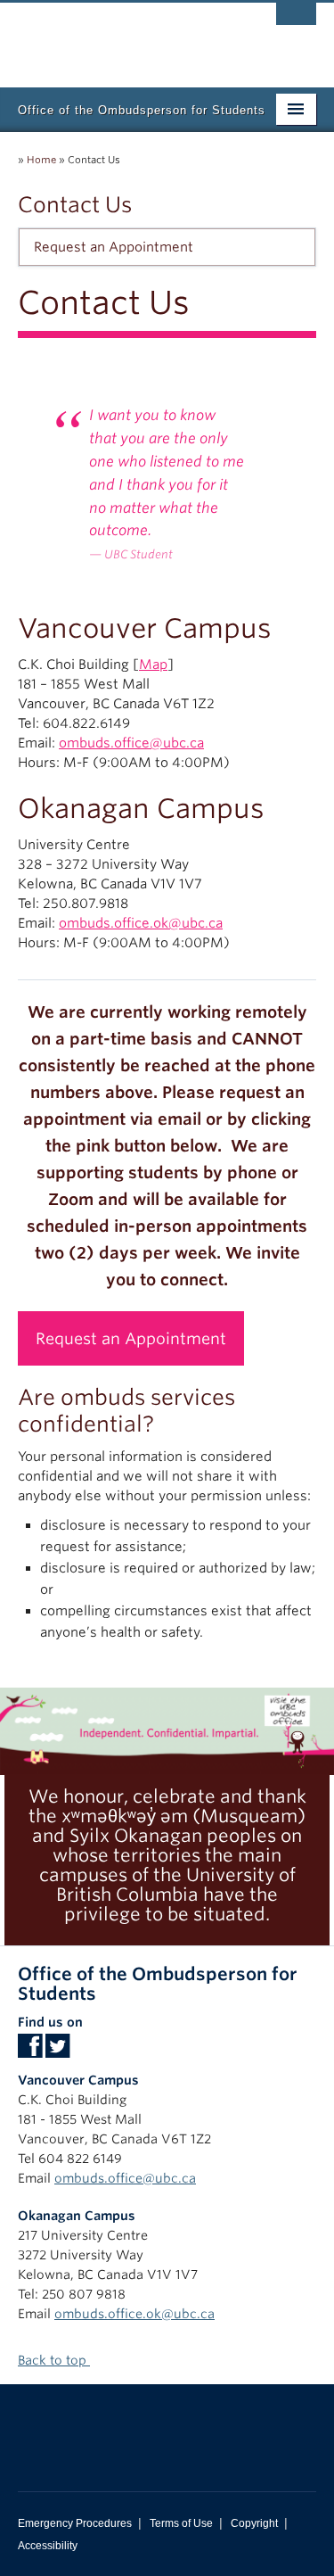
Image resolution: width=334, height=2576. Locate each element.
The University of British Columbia (122, 37)
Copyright (254, 2523)
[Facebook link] (30, 2052)
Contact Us (75, 205)
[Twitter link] (57, 2052)
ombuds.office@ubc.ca (131, 743)
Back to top (54, 2360)
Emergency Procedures (75, 2523)
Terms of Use (181, 2523)
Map (153, 665)
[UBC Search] (296, 22)
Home (41, 160)
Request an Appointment (114, 247)
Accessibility (48, 2546)
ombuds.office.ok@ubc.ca (141, 923)
